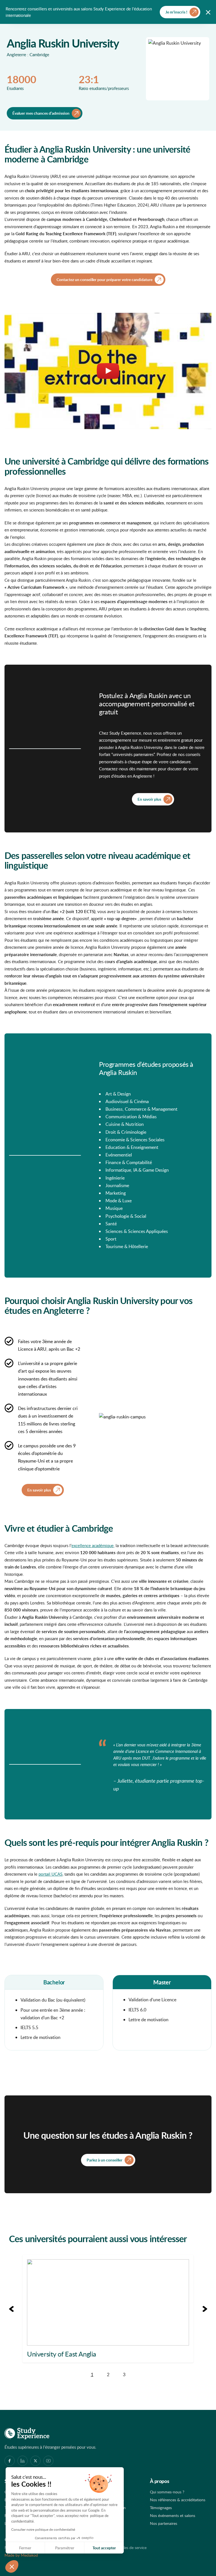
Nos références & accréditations (178, 2500)
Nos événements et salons (173, 2515)
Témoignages (161, 2508)
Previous (11, 2309)
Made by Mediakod (21, 2555)
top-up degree (121, 919)
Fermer (25, 2548)
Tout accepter (104, 2548)
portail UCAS (50, 1874)
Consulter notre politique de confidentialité (43, 2529)
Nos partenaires (164, 2523)
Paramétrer (65, 2548)
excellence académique (93, 1545)
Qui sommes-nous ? (167, 2492)
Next (205, 2309)
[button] (12, 2566)
